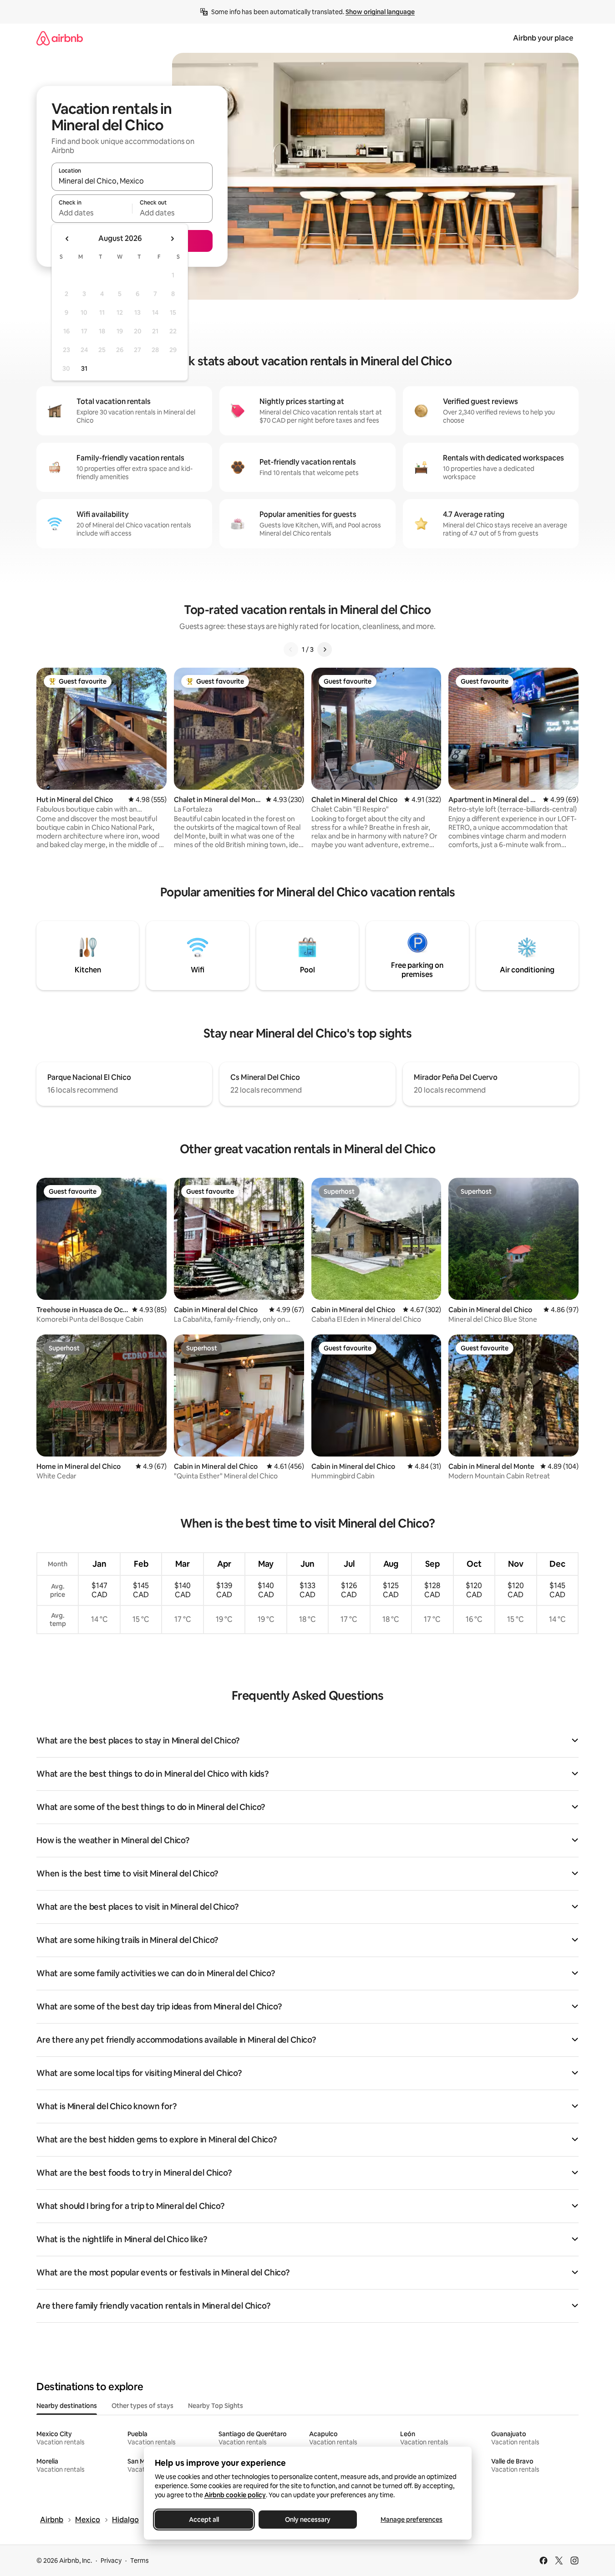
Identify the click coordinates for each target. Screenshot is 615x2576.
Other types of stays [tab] (142, 2406)
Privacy (111, 2561)
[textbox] (92, 213)
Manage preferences (412, 2520)
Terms (140, 2561)
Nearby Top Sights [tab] (216, 2406)
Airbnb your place (543, 38)
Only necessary (308, 2520)
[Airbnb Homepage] (60, 38)
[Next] (325, 649)
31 (84, 368)
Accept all (204, 2520)
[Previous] (291, 649)
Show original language (380, 12)
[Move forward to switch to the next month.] (172, 239)
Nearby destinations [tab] (67, 2406)
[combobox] (132, 181)
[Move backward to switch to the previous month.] (67, 239)
